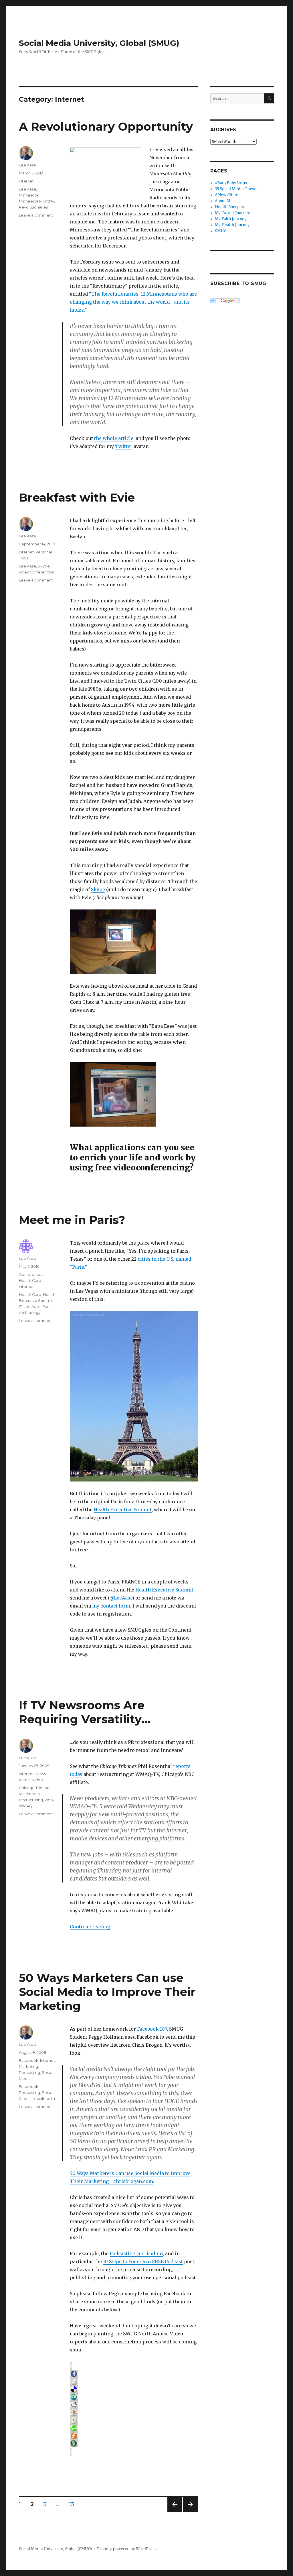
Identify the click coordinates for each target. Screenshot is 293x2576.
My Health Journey (232, 225)
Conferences (31, 1274)
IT (20, 1306)
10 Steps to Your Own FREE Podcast (143, 2261)
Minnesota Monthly (36, 201)
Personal (44, 552)
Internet (26, 181)
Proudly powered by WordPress (127, 2549)
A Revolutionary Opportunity (106, 126)
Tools (24, 558)
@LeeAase (121, 1598)
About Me (224, 201)
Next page (190, 2512)
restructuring (31, 1800)
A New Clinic (226, 195)
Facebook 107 (152, 2029)
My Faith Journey (231, 219)
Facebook (29, 2060)
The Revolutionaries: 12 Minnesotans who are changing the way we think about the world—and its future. (133, 302)
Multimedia (29, 1794)
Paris (47, 1306)
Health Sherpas (229, 207)
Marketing (28, 2066)
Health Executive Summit (123, 1510)
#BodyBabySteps (231, 183)
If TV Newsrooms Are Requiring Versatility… (85, 1712)
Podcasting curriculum (136, 2253)
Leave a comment (36, 215)
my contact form (111, 1606)
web (49, 1800)
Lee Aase (27, 165)
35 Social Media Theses (237, 189)
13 (74, 2504)
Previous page (175, 2512)
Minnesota (29, 195)
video (38, 1780)
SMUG (221, 231)
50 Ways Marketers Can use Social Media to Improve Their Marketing (107, 1992)
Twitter (124, 446)
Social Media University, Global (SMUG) (99, 43)
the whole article (114, 438)
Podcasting (29, 2072)
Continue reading (90, 1927)
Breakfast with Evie (77, 497)
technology (30, 1312)
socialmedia (44, 2098)
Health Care (30, 1280)
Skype (98, 889)
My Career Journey (232, 213)
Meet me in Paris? (72, 1220)
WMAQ (26, 1806)
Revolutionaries (33, 207)
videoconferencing (37, 572)
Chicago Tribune (34, 1788)
